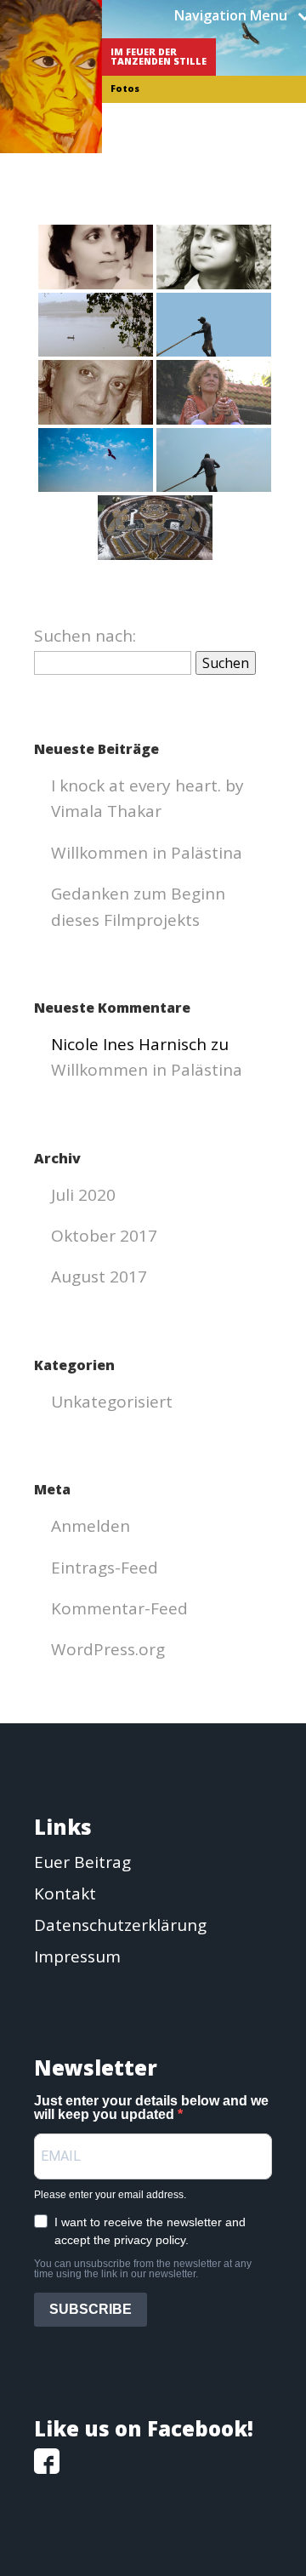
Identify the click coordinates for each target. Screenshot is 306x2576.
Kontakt (65, 1893)
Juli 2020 (83, 1195)
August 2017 (99, 1277)
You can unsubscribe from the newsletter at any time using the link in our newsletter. (143, 2269)
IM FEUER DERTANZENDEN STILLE (159, 56)
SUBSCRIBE (91, 2309)
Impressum (77, 1956)
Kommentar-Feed (119, 1608)
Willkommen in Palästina (147, 853)
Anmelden (91, 1526)
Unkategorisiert (112, 1402)
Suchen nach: (85, 636)
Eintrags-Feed (105, 1568)
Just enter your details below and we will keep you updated (151, 2108)
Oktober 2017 (104, 1236)
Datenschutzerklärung (120, 1925)
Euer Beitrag (82, 1862)
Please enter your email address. (110, 2195)
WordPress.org (108, 1649)
